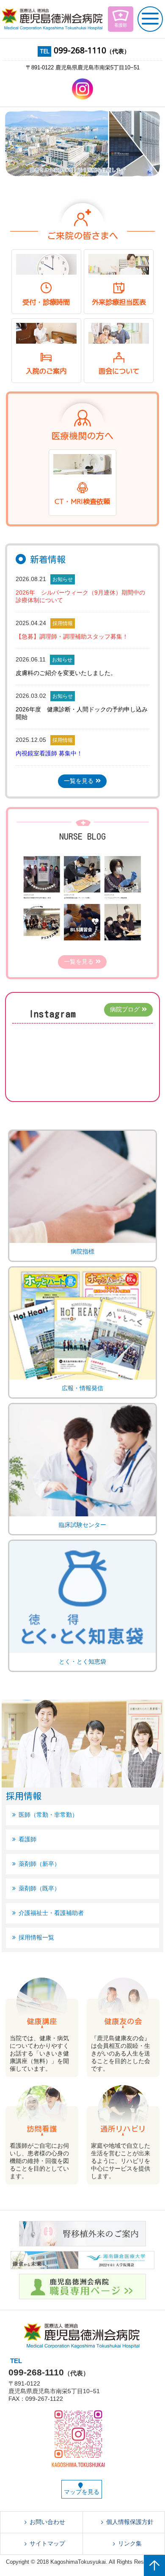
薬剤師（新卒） (39, 1864)
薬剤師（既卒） (39, 1888)
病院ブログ (125, 1009)
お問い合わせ (47, 2522)
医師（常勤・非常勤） (48, 1815)
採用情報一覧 (36, 1937)
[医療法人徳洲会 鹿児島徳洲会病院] (53, 19)
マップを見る (82, 2492)
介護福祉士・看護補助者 (51, 1913)
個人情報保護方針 (130, 2522)
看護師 (27, 1839)
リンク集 (130, 2543)
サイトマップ (47, 2543)
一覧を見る (79, 781)
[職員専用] (82, 2295)
